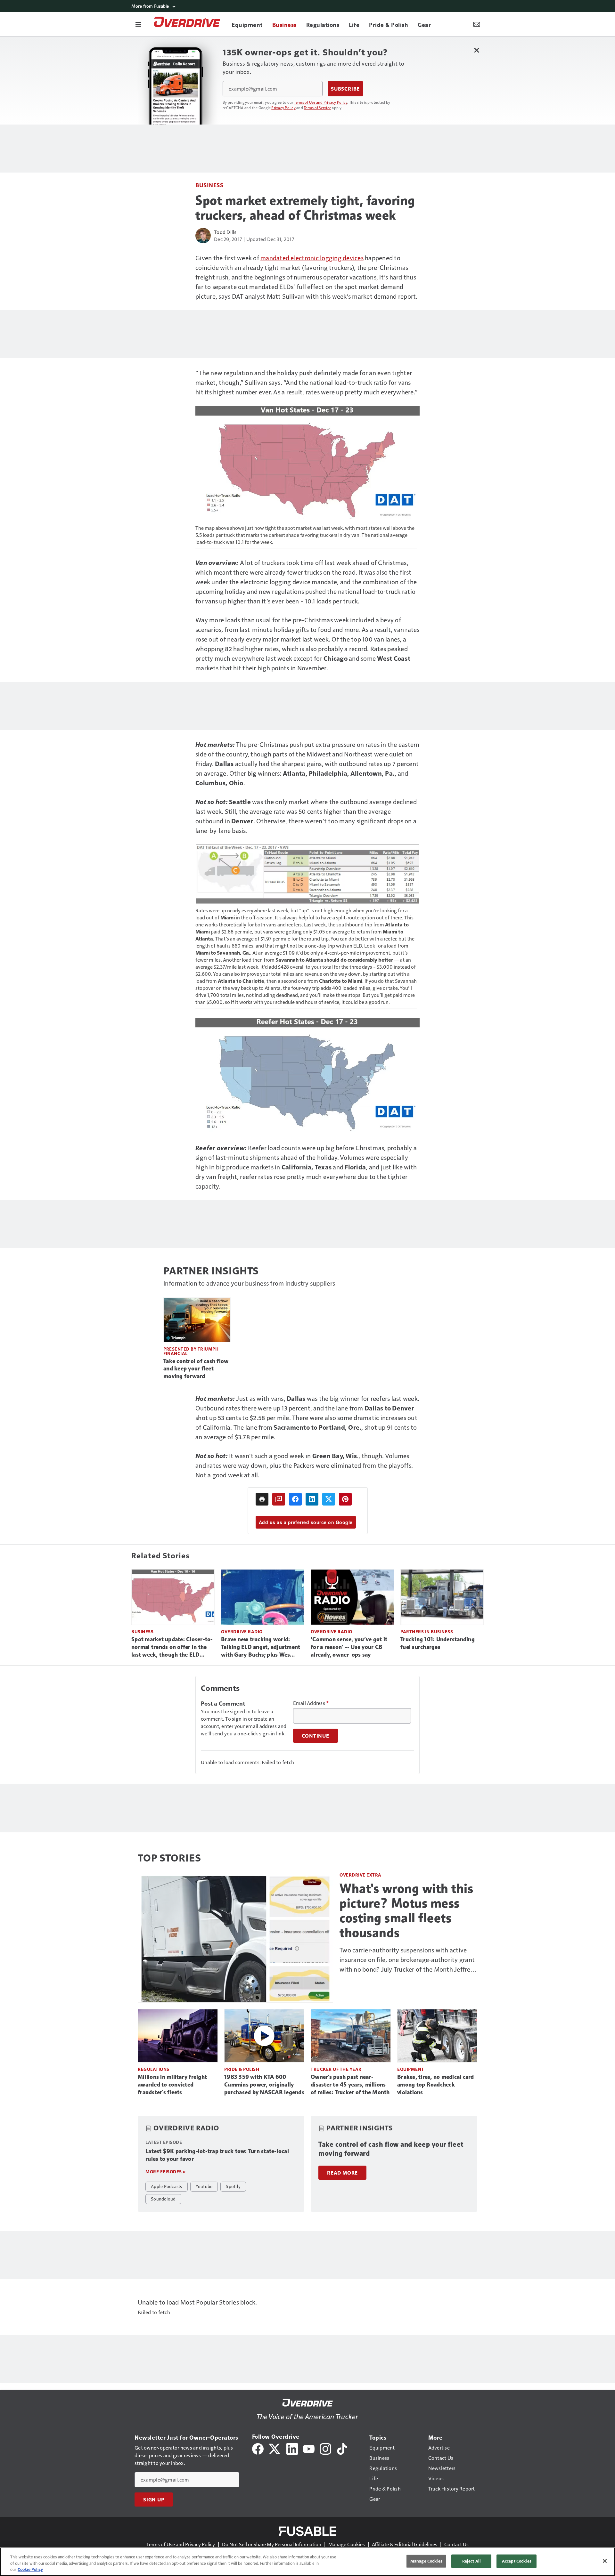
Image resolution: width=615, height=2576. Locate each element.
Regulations (154, 2069)
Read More (342, 2173)
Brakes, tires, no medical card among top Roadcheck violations (436, 2085)
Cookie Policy (30, 2569)
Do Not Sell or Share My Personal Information (272, 2544)
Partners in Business (427, 1631)
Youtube (204, 2186)
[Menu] (138, 24)
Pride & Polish (242, 2069)
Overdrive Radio (242, 1631)
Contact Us (456, 2544)
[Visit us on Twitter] (275, 2448)
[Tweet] (329, 1499)
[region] (307, 2562)
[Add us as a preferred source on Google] (279, 1499)
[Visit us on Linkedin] (292, 2448)
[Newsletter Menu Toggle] (477, 24)
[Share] (295, 1499)
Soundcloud (163, 2199)
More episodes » (166, 2172)
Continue (316, 1736)
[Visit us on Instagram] (325, 2448)
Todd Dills (225, 232)
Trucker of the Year (336, 2069)
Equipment (411, 2069)
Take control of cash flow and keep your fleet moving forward (196, 1369)
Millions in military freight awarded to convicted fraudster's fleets (172, 2085)
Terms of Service (317, 108)
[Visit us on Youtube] (309, 2448)
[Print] (262, 1499)
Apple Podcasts (167, 2186)
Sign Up (154, 2499)
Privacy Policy (283, 108)
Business (209, 185)
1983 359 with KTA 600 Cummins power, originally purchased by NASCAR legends (264, 2085)
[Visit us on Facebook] (258, 2448)
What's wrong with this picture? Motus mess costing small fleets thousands (406, 1910)
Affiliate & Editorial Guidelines (405, 2544)
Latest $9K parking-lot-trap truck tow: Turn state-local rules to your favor (217, 2155)
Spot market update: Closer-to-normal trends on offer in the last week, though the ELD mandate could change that (172, 1647)
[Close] (605, 2561)
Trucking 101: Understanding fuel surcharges (438, 1643)
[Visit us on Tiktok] (342, 2448)
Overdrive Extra (361, 1875)
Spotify (233, 2186)
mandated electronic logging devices (312, 258)
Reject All (471, 2561)
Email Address (311, 1703)
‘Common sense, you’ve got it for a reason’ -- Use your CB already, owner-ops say (349, 1647)
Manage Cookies (347, 2544)
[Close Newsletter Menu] (476, 50)
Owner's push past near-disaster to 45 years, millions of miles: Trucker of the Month (350, 2085)
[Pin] (345, 1499)
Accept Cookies (517, 2561)
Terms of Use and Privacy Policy (321, 102)
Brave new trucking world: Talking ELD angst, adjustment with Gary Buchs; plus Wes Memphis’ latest (261, 1647)
